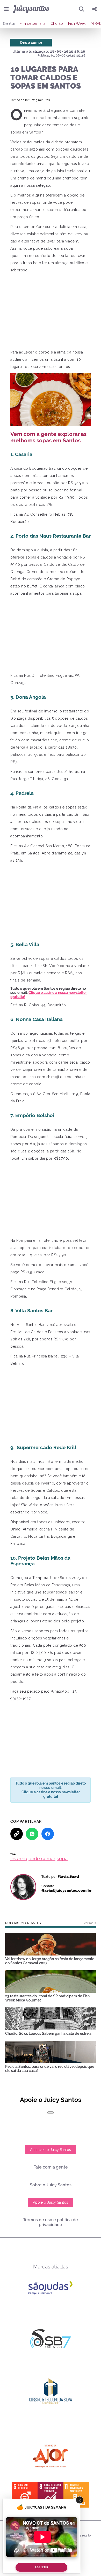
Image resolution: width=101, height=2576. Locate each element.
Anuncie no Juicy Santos (51, 2150)
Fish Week (77, 23)
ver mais (90, 1923)
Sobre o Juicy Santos (51, 2185)
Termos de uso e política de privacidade (51, 2222)
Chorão (57, 23)
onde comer (42, 1859)
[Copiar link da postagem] (17, 1834)
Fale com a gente (51, 2167)
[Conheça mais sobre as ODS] (51, 2495)
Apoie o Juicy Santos (51, 2202)
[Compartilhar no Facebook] (48, 1834)
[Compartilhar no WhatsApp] (32, 1834)
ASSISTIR (41, 2567)
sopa (62, 1859)
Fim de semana (33, 23)
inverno (19, 1859)
